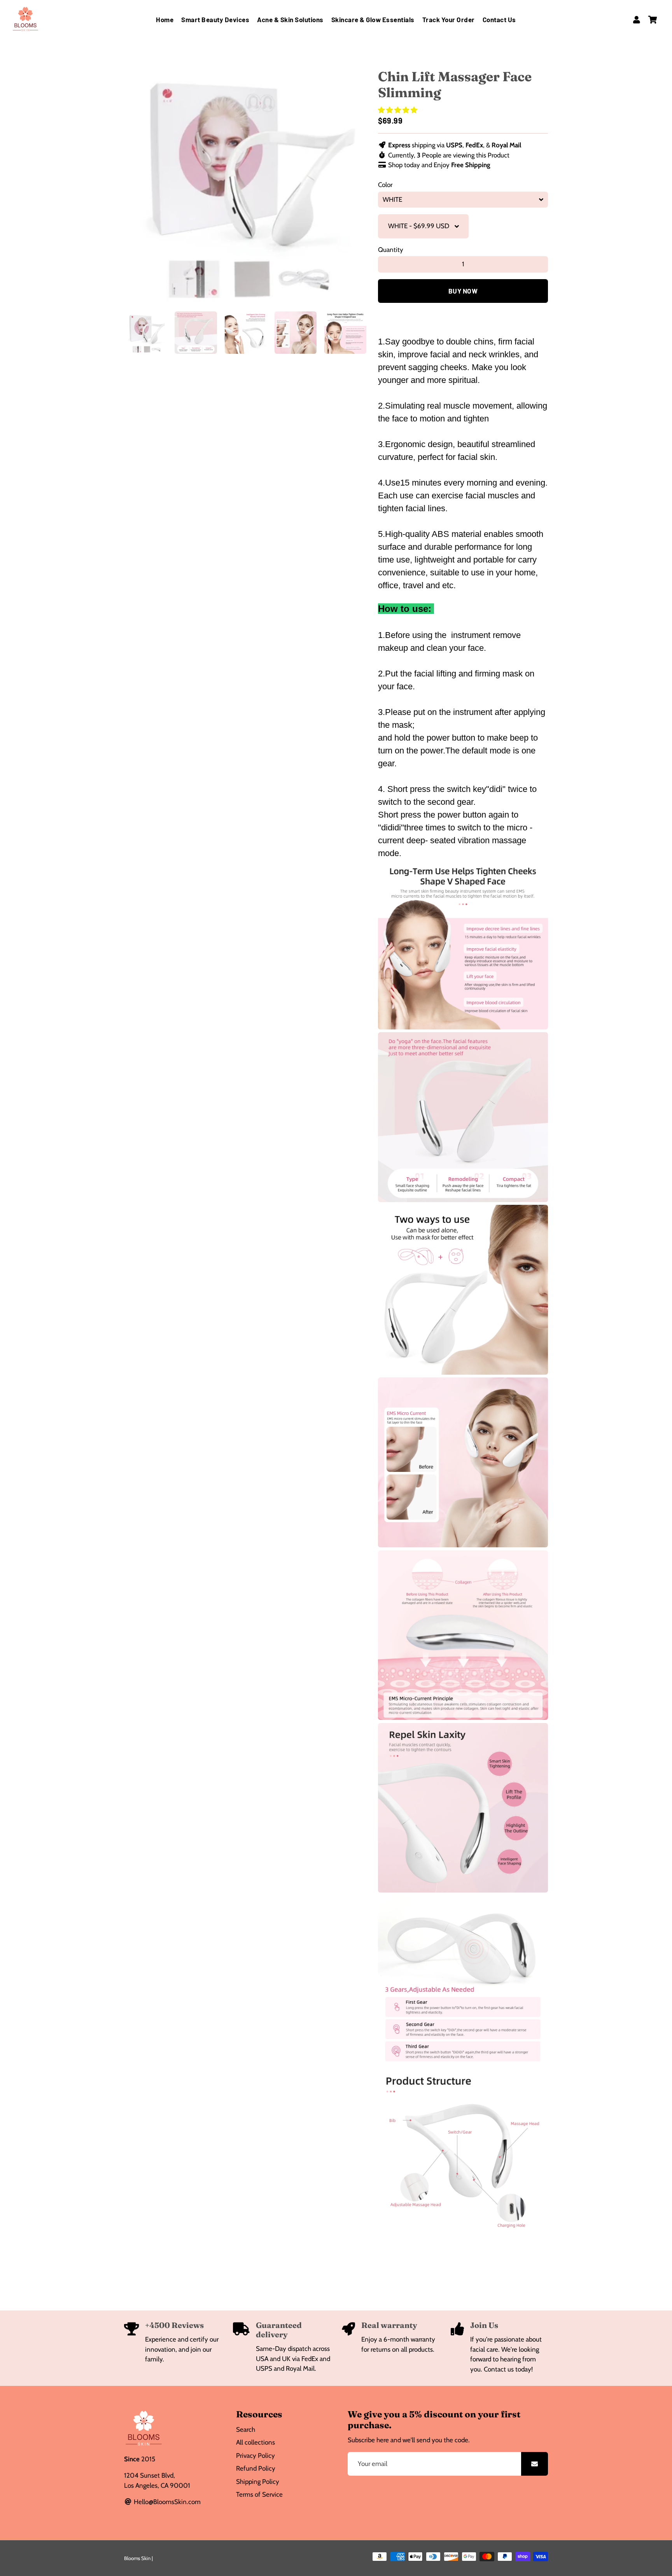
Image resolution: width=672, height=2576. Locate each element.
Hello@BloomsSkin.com (166, 2502)
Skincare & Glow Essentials (373, 19)
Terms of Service (259, 2494)
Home (165, 19)
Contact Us (499, 19)
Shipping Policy (258, 2482)
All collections (255, 2442)
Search (246, 2429)
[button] (398, 110)
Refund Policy (256, 2468)
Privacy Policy (255, 2455)
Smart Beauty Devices (215, 19)
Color (385, 185)
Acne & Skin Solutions (290, 19)
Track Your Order (449, 19)
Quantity (391, 250)
